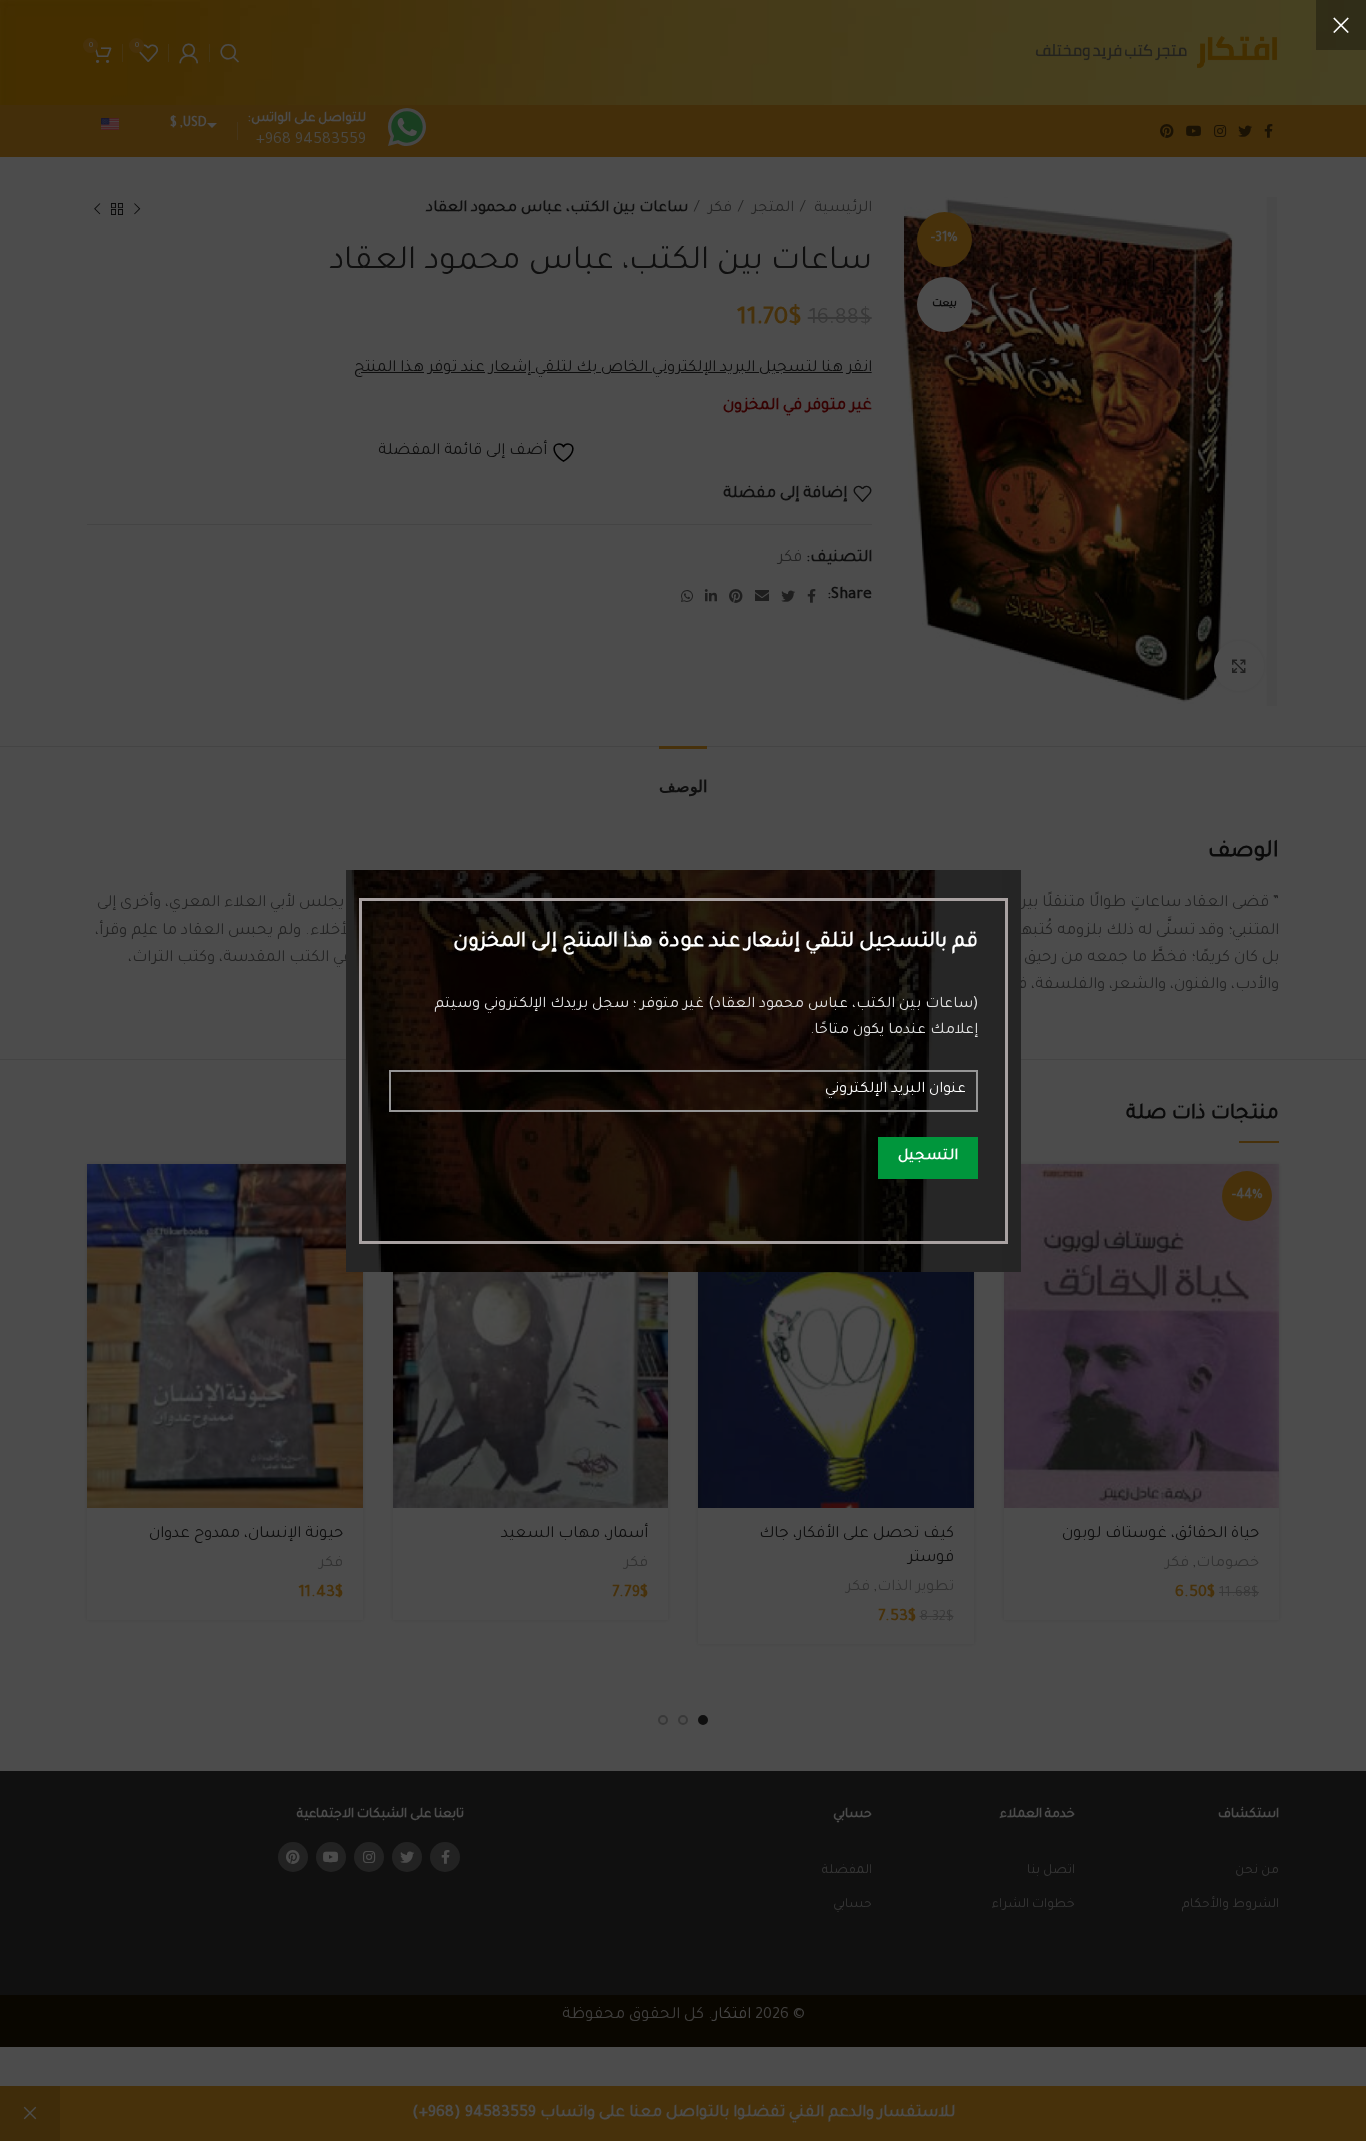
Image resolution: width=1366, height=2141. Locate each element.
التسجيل (928, 1157)
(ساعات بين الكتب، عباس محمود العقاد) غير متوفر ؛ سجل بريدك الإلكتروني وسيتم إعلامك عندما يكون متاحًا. (706, 1018)
